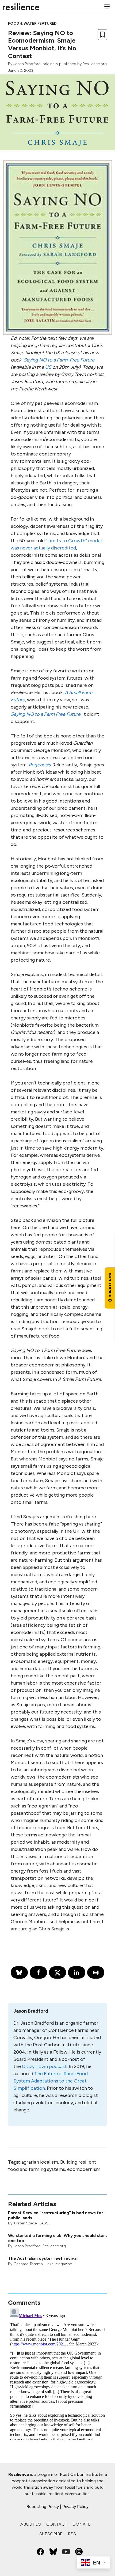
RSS (72, 2534)
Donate (82, 2524)
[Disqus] (57, 2373)
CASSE (45, 2223)
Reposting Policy (43, 2507)
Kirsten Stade (25, 2223)
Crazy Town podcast (44, 2066)
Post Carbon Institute (81, 2474)
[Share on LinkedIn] (76, 1972)
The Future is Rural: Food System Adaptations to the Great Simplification (51, 2081)
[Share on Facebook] (38, 1972)
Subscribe (51, 2534)
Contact (57, 2524)
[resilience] (21, 6)
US (48, 367)
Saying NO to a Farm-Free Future (59, 360)
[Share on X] (57, 1972)
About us (31, 2524)
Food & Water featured (32, 23)
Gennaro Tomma (28, 2264)
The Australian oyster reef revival (43, 2258)
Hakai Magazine (58, 2264)
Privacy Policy (75, 2507)
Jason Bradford (27, 64)
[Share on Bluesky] (19, 1972)
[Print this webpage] (96, 1972)
